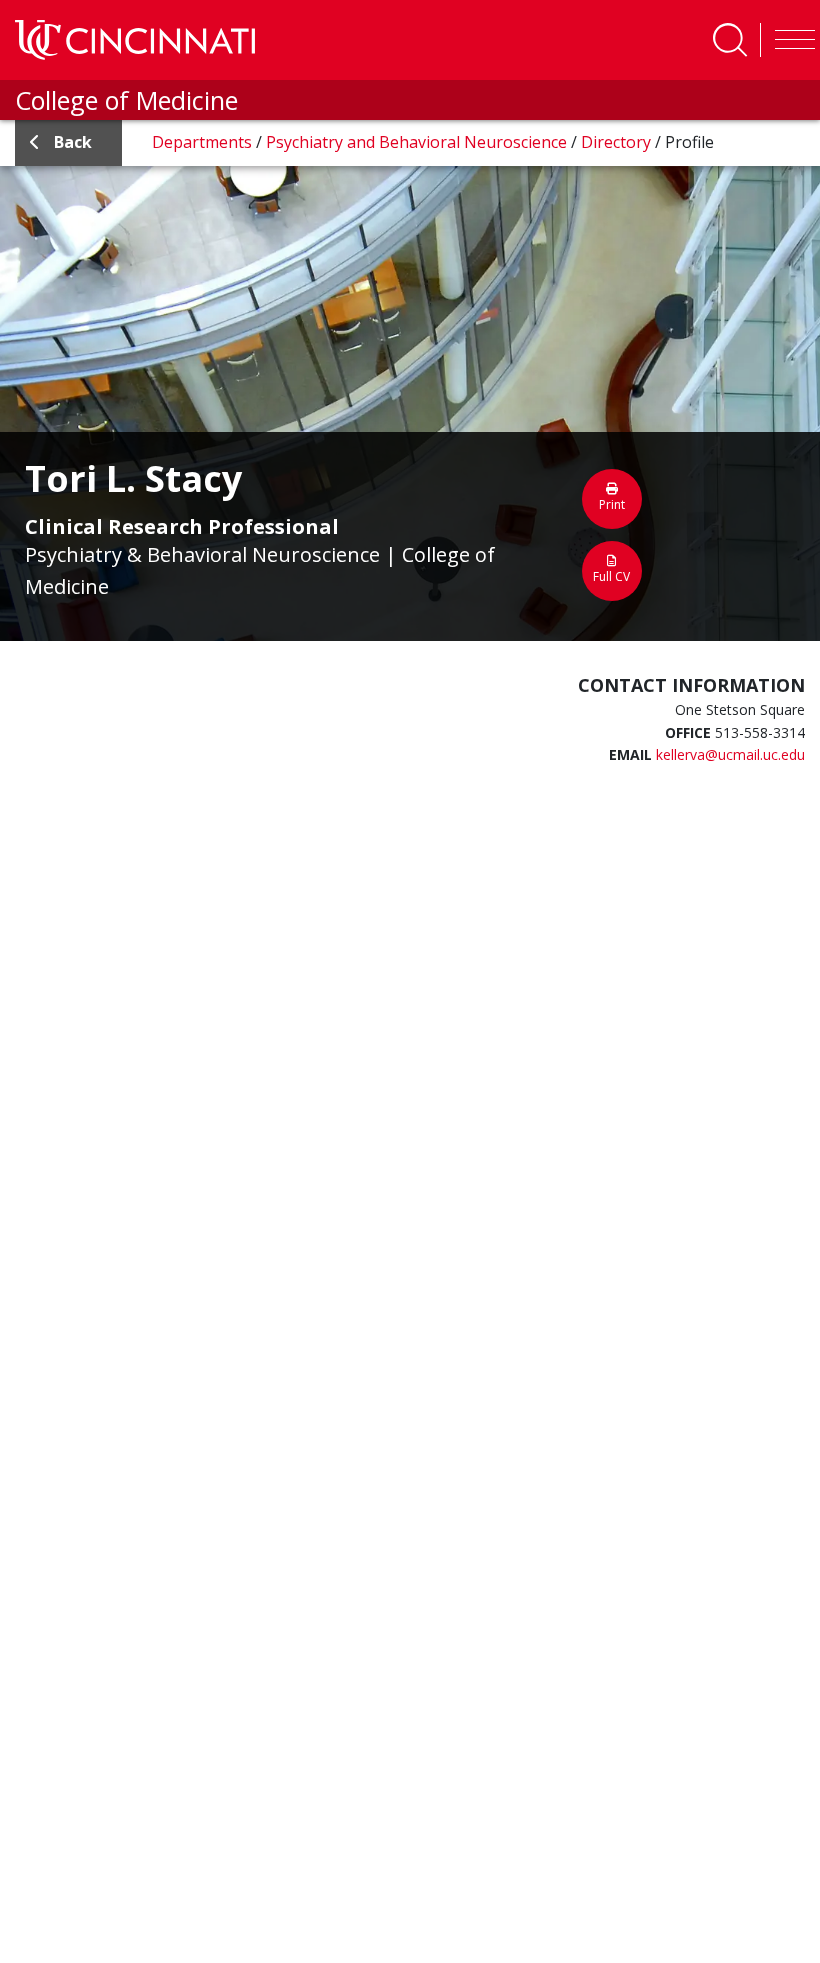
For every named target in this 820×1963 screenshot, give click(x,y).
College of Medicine (126, 100)
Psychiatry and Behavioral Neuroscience (418, 142)
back (73, 142)
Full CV (611, 576)
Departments (204, 142)
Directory (618, 142)
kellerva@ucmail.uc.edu (730, 754)
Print (612, 504)
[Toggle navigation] (790, 40)
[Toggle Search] (730, 40)
